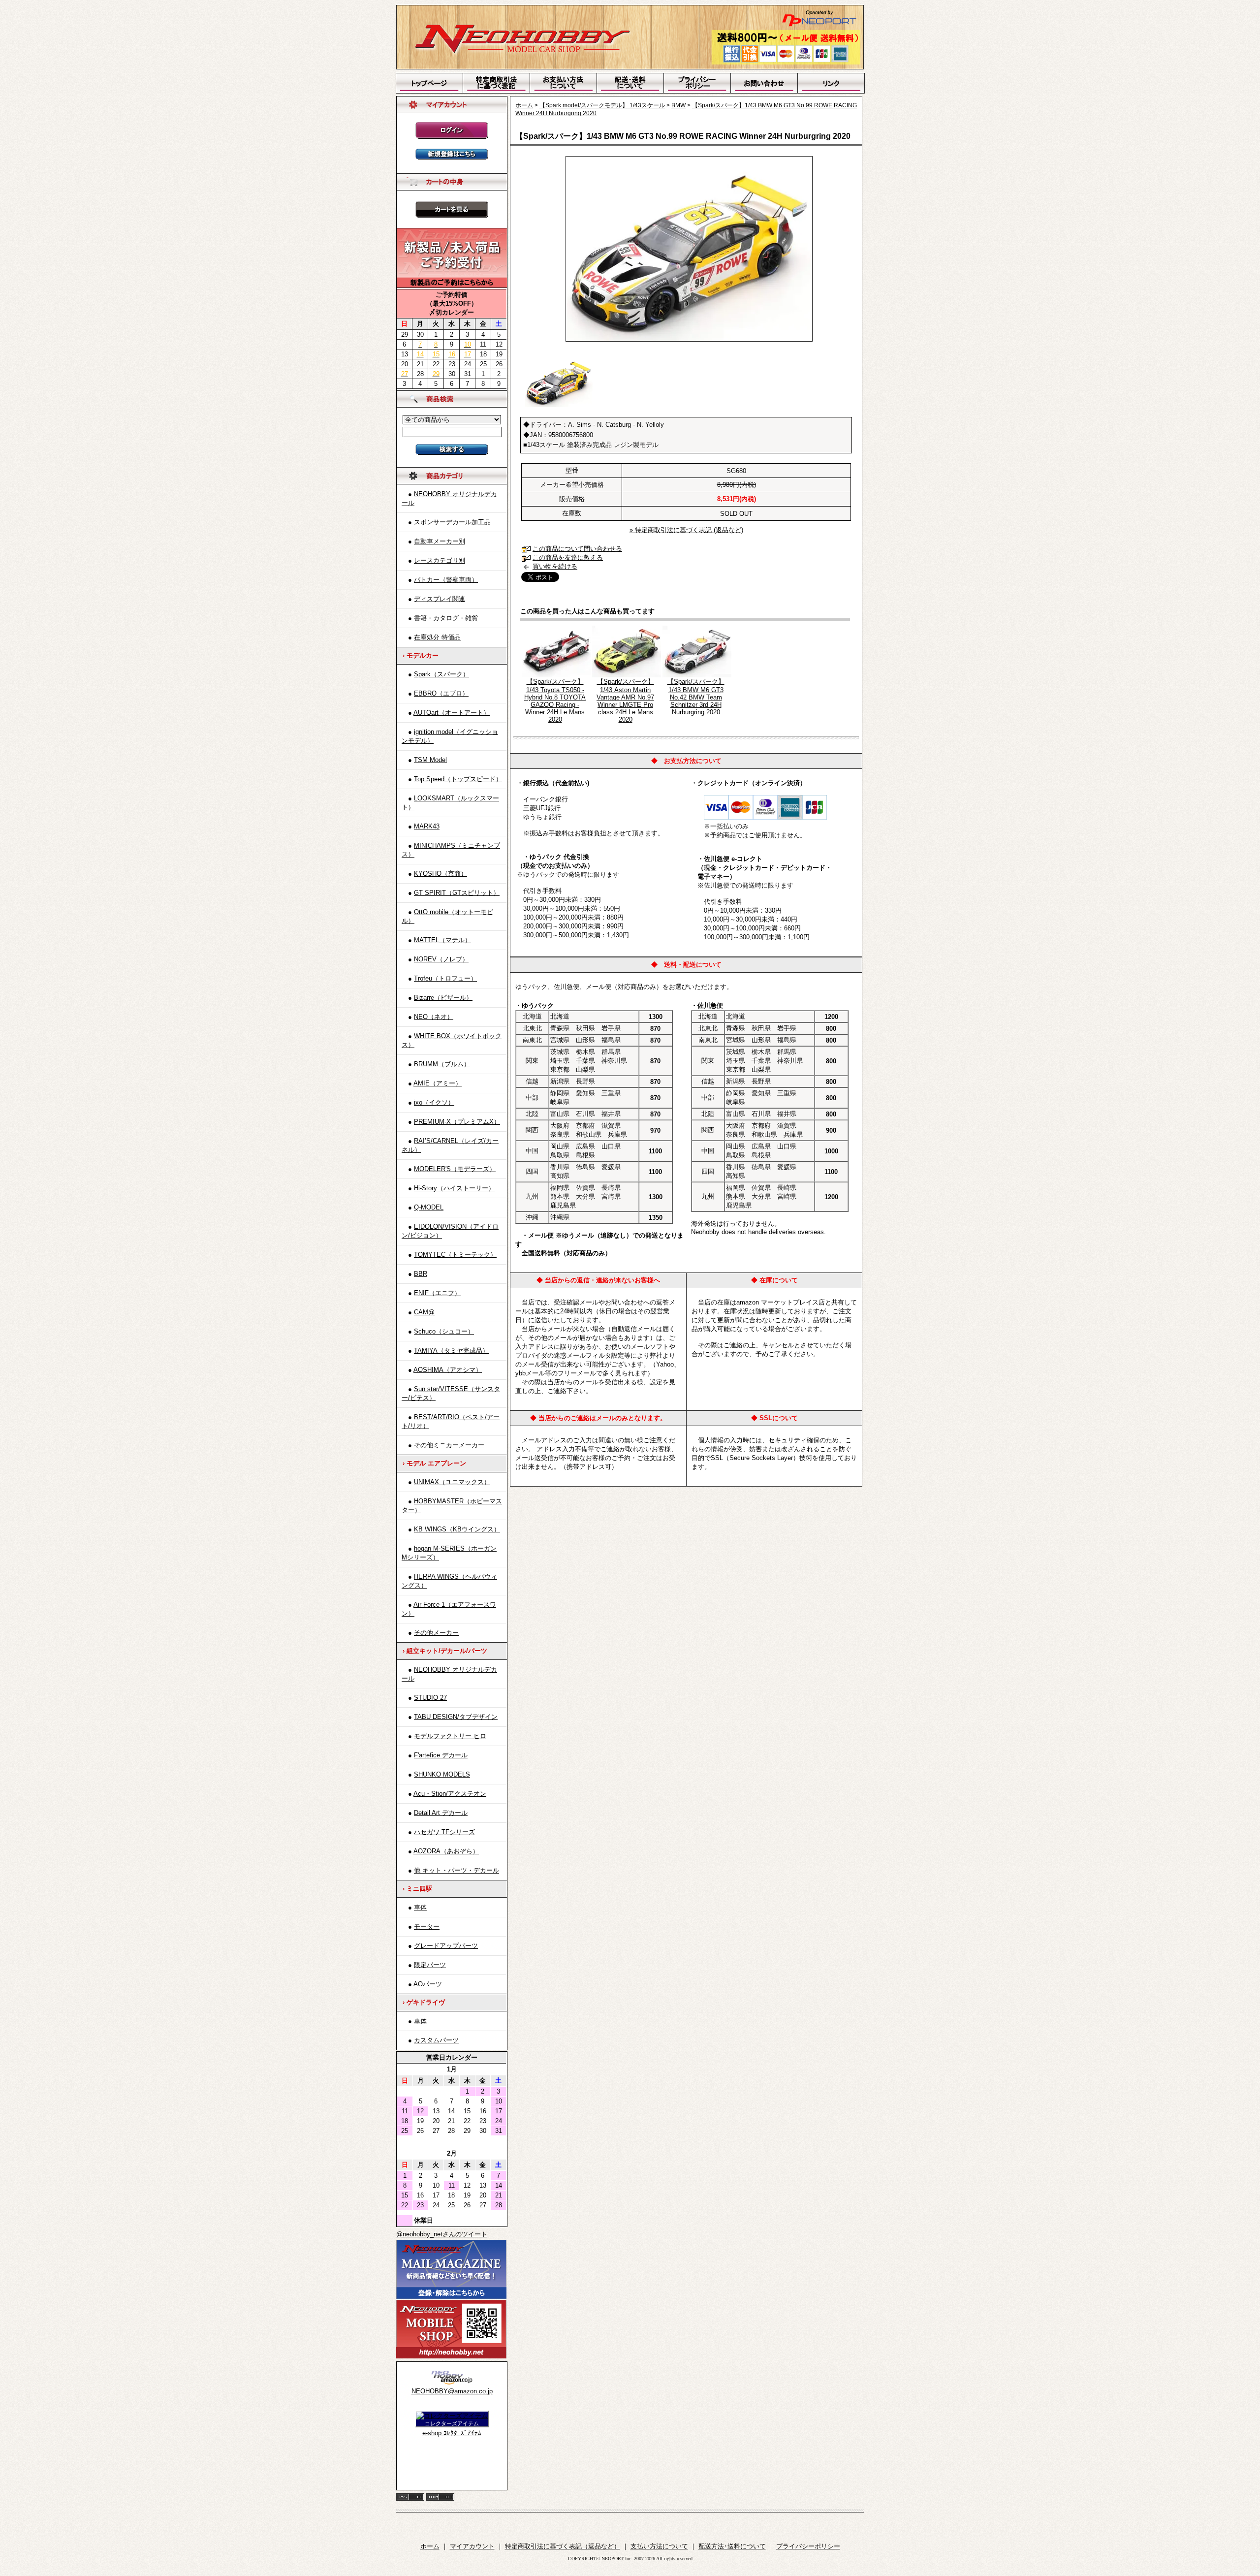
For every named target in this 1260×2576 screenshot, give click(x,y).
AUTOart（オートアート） (452, 713)
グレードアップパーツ (446, 1946)
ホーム (524, 105)
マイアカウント (472, 2546)
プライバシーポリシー (808, 2546)
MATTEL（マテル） (442, 940)
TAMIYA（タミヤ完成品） (451, 1351)
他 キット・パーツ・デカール (457, 1870)
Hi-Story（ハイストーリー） (454, 1188)
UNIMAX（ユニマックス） (452, 1482)
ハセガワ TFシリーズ (444, 1832)
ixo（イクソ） (434, 1102)
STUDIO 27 (430, 1698)
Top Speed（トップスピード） (458, 779)
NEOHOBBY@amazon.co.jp (452, 2391)
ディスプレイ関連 (440, 599)
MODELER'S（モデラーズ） (455, 1169)
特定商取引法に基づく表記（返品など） (563, 2546)
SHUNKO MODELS (442, 1774)
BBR (421, 1274)
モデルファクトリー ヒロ (450, 1736)
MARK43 (427, 826)
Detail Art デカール (441, 1813)
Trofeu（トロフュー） (445, 978)
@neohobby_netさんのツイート (442, 2234)
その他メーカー (436, 1633)
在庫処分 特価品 (437, 637)
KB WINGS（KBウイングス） (457, 1529)
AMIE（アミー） (438, 1083)
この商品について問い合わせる (577, 549)
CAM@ (424, 1312)
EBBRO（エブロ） (441, 693)
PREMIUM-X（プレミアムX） (457, 1122)
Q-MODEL (429, 1207)
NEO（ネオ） (434, 1017)
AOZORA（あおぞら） (446, 1851)
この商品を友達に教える (568, 557)
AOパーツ (428, 1984)
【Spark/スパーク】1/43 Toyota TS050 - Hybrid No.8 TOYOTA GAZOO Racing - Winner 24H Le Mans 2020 (555, 700)
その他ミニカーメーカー (449, 1445)
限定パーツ (430, 1965)
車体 (420, 1907)
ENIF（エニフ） (437, 1293)
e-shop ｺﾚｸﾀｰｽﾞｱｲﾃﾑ (452, 2433)
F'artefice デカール (441, 1755)
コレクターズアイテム (452, 2423)
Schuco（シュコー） (444, 1331)
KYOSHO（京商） (441, 874)
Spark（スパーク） (441, 674)
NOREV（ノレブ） (441, 959)
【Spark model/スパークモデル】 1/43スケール (602, 105)
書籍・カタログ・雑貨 (446, 618)
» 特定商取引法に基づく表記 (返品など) (686, 530)
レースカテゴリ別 (440, 560)
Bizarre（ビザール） (443, 998)
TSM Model (430, 760)
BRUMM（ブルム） (442, 1064)
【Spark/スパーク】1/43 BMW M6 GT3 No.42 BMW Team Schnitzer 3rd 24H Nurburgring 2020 (696, 697)
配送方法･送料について (732, 2546)
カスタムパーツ (436, 2040)
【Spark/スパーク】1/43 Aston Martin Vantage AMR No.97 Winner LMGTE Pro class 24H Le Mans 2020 (625, 700)
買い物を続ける (555, 566)
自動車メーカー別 (440, 541)
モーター (427, 1926)
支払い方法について (659, 2546)
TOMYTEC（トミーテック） (455, 1255)
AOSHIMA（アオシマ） (448, 1370)
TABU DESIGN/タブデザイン (456, 1717)
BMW (678, 105)
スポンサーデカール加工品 (452, 522)
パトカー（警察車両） (446, 580)
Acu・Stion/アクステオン (450, 1794)
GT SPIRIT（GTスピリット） (457, 893)
